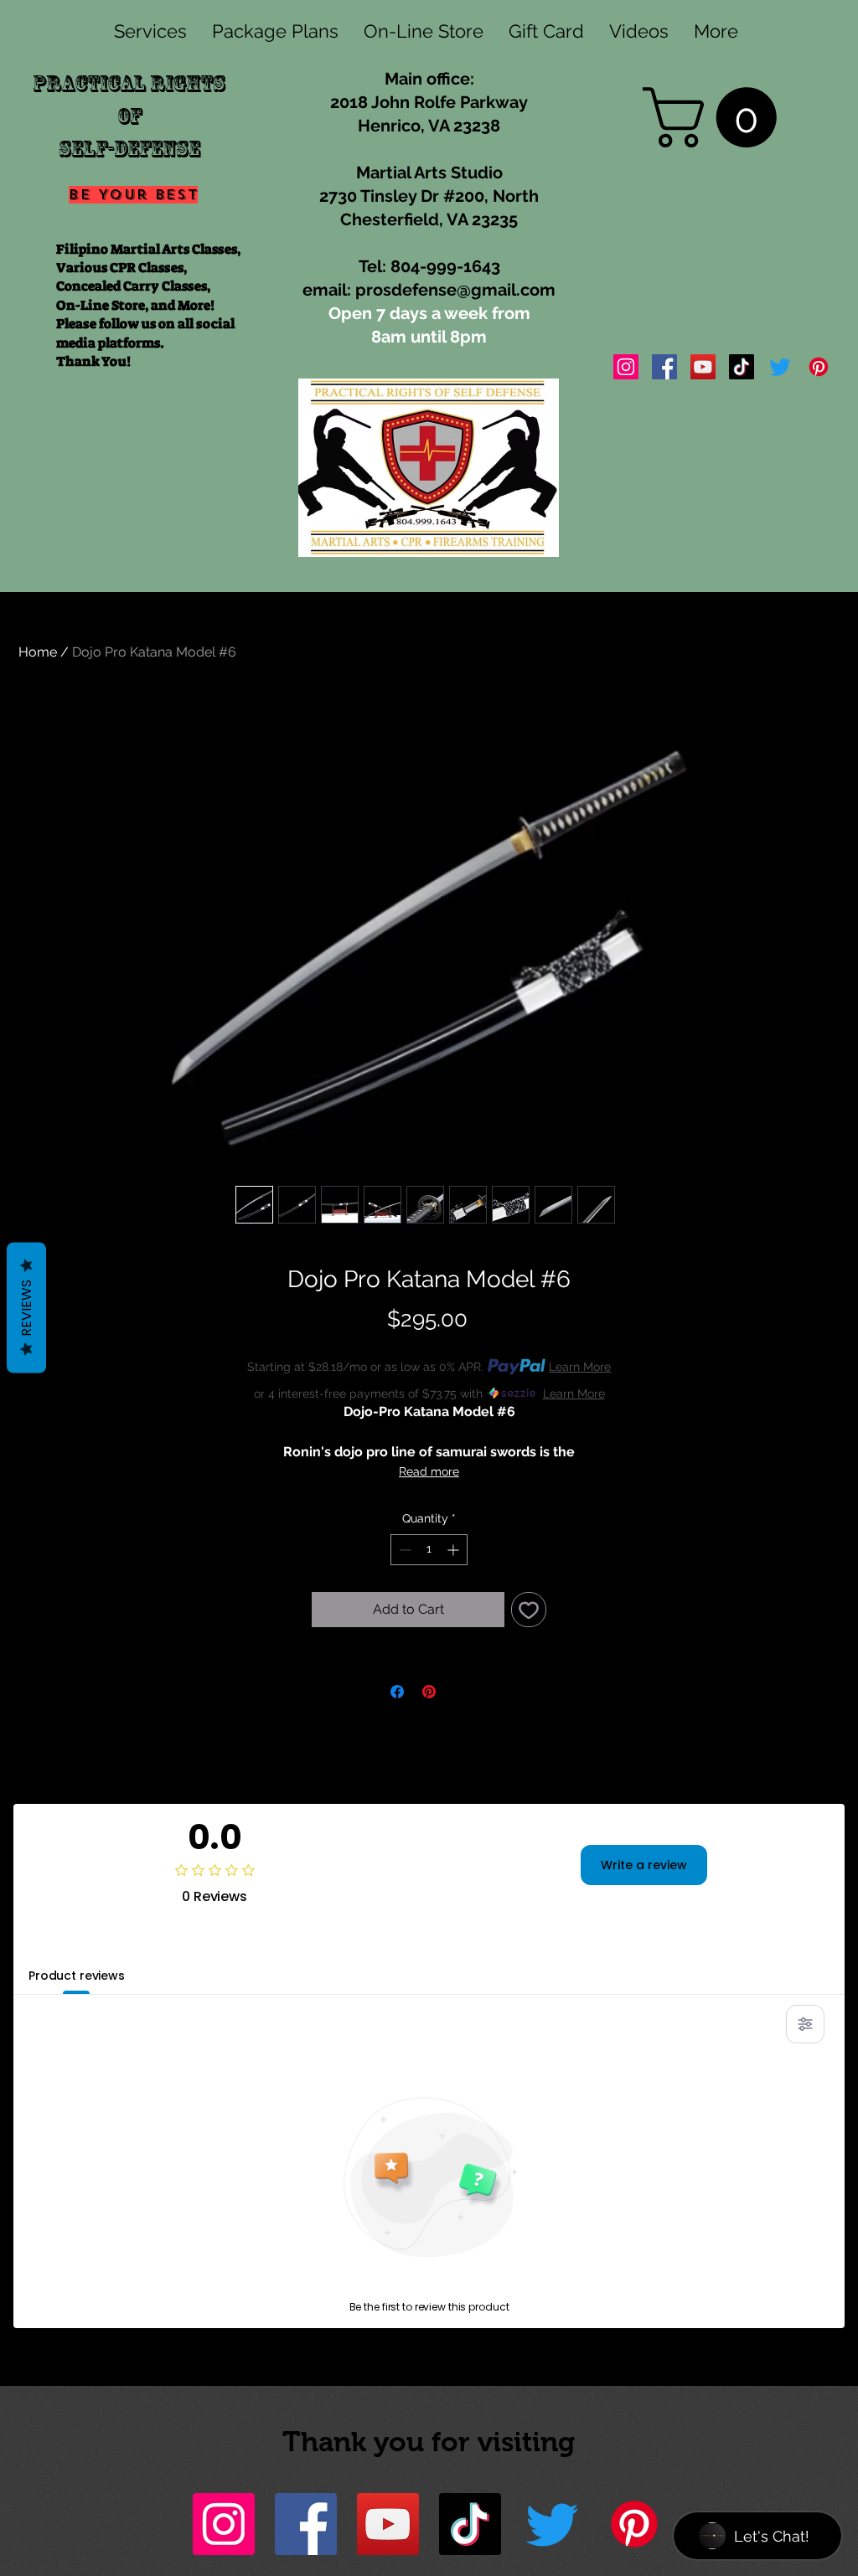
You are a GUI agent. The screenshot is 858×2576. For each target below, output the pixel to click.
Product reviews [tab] (77, 1976)
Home (38, 652)
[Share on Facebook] (397, 1692)
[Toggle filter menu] (805, 2024)
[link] (717, 117)
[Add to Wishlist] (529, 1610)
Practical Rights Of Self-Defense (129, 116)
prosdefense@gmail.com (455, 290)
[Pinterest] (819, 367)
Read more (429, 1471)
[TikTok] (742, 367)
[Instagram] (626, 367)
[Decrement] (403, 1550)
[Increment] (455, 1550)
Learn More (580, 1367)
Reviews (26, 1308)
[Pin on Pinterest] (429, 1692)
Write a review (644, 1865)
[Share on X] (461, 1692)
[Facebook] (664, 367)
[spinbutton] (429, 1550)
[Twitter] (780, 367)
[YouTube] (703, 367)
